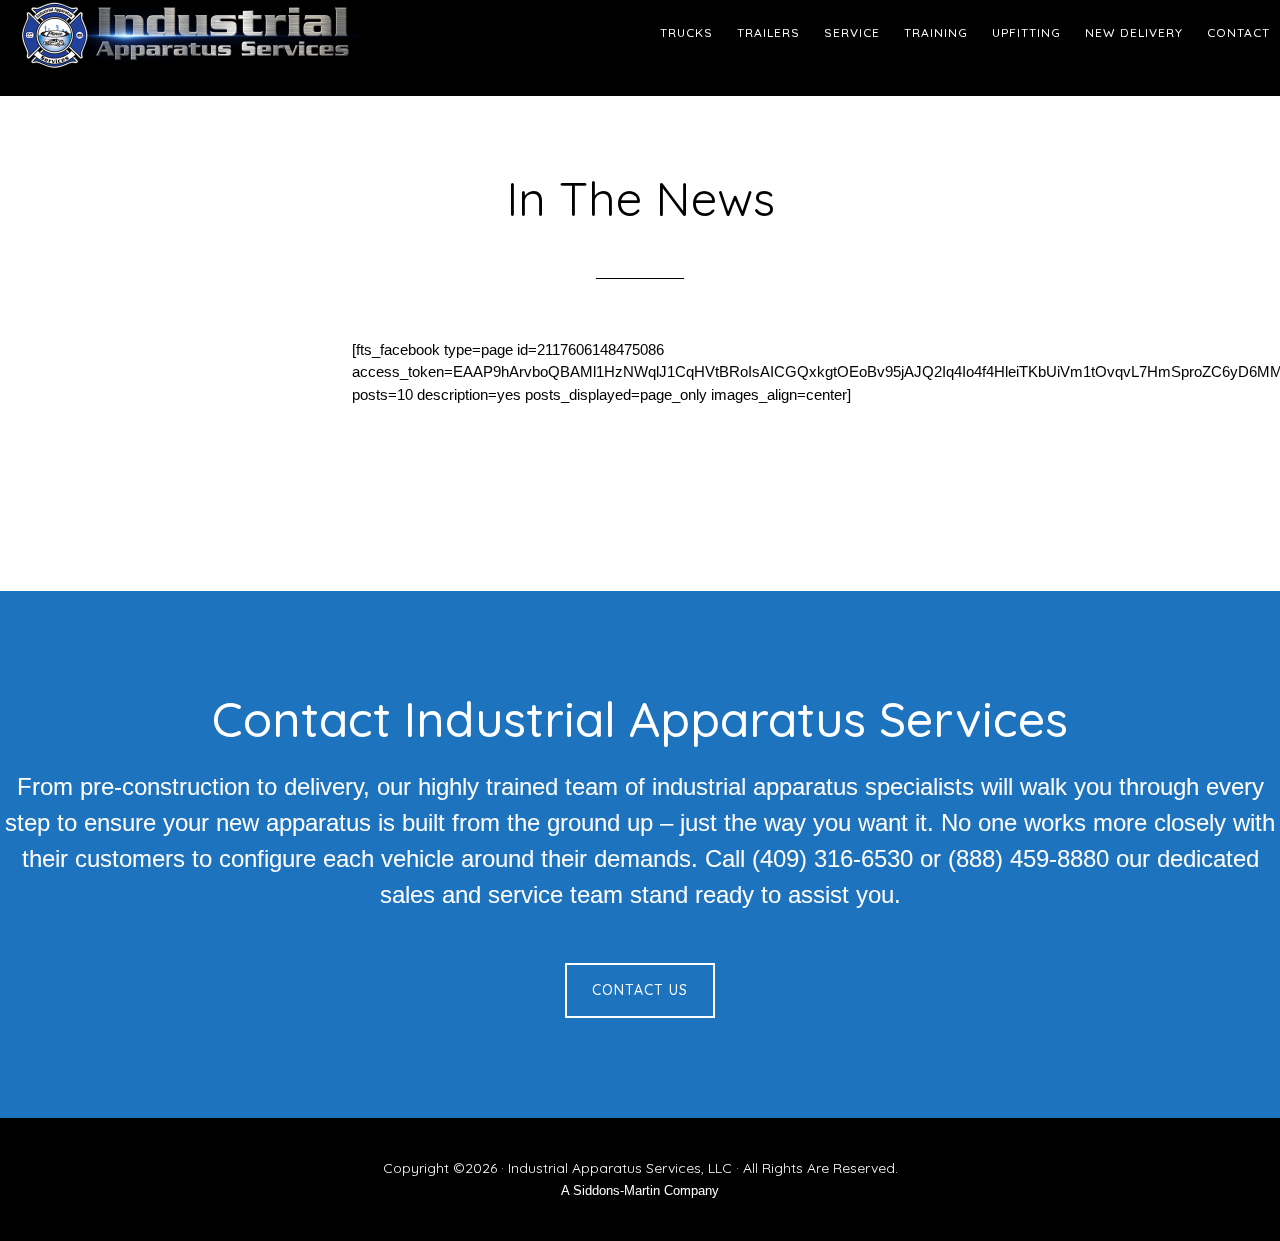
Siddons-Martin (616, 1190)
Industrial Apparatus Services (180, 35)
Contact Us (640, 990)
